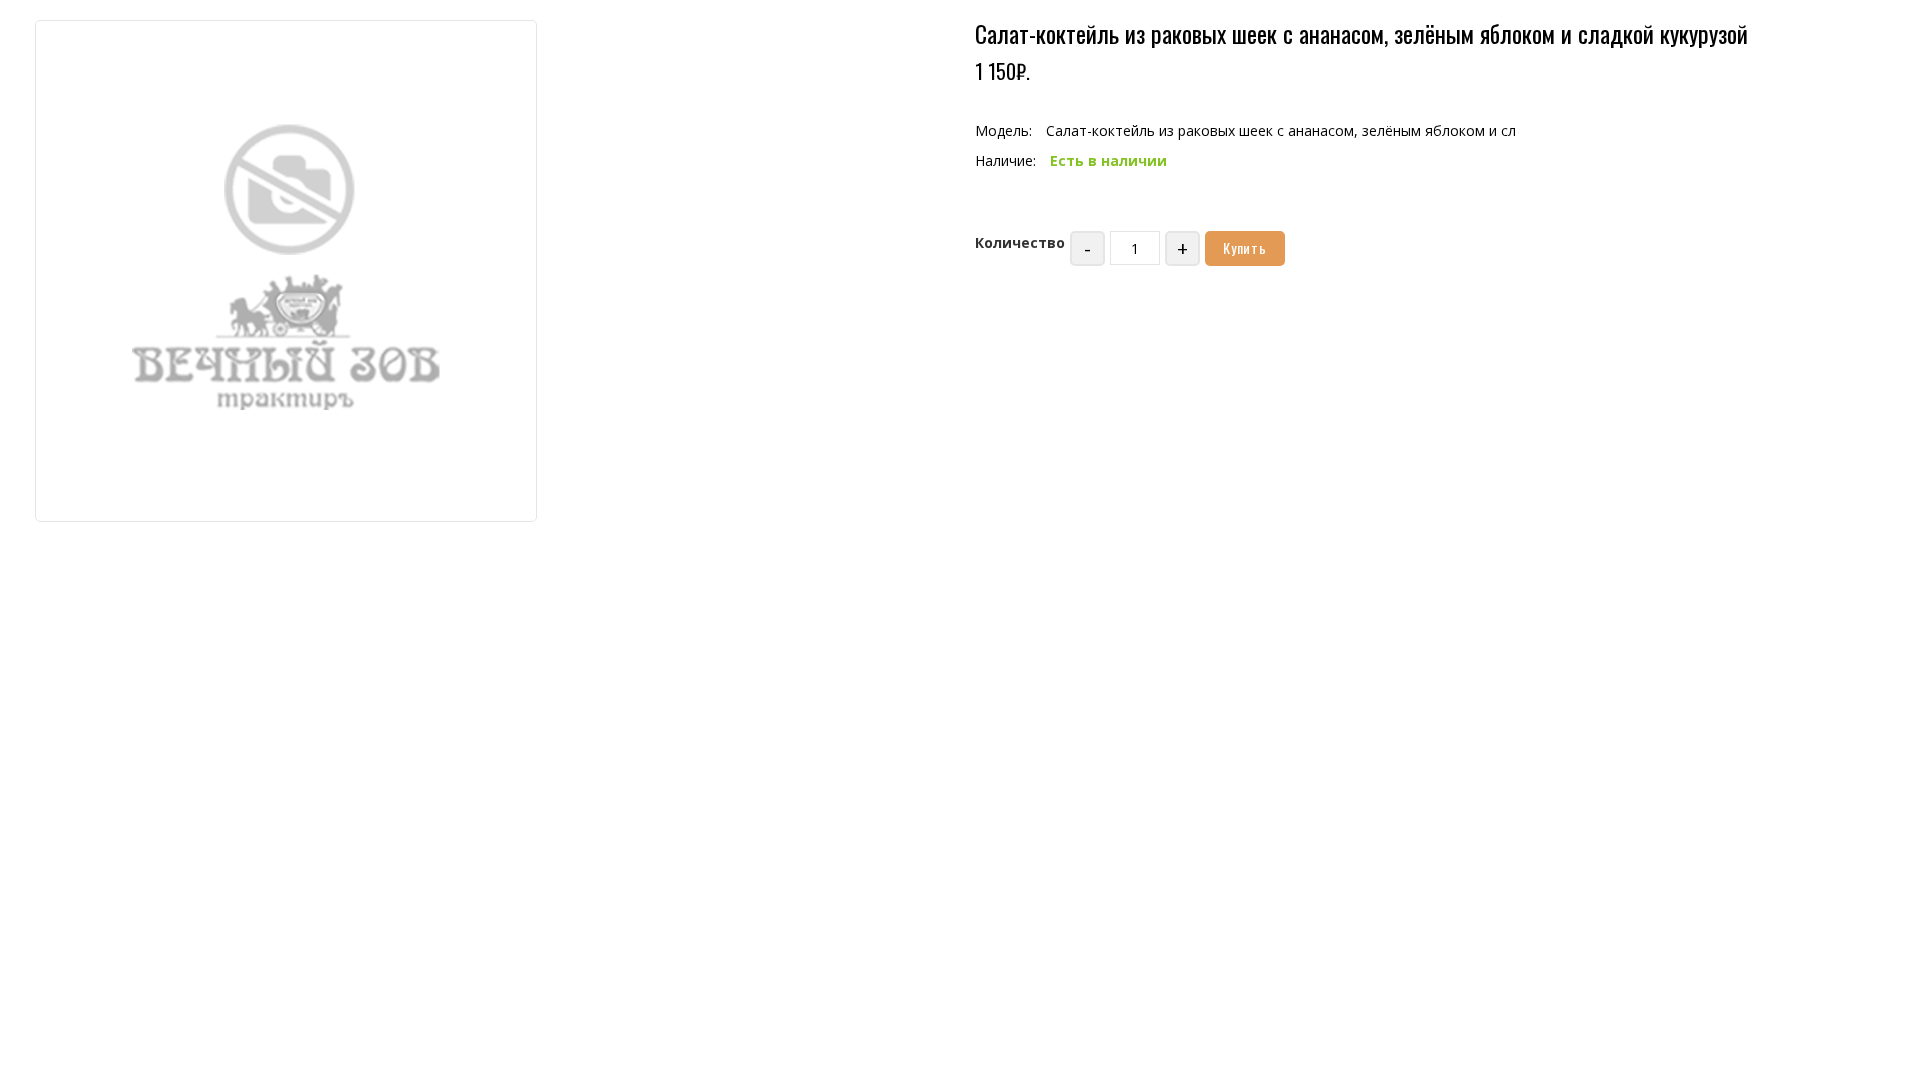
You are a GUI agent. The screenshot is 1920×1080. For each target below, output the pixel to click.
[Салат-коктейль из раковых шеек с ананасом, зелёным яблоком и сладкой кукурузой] (286, 269)
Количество (1020, 242)
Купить (1245, 247)
